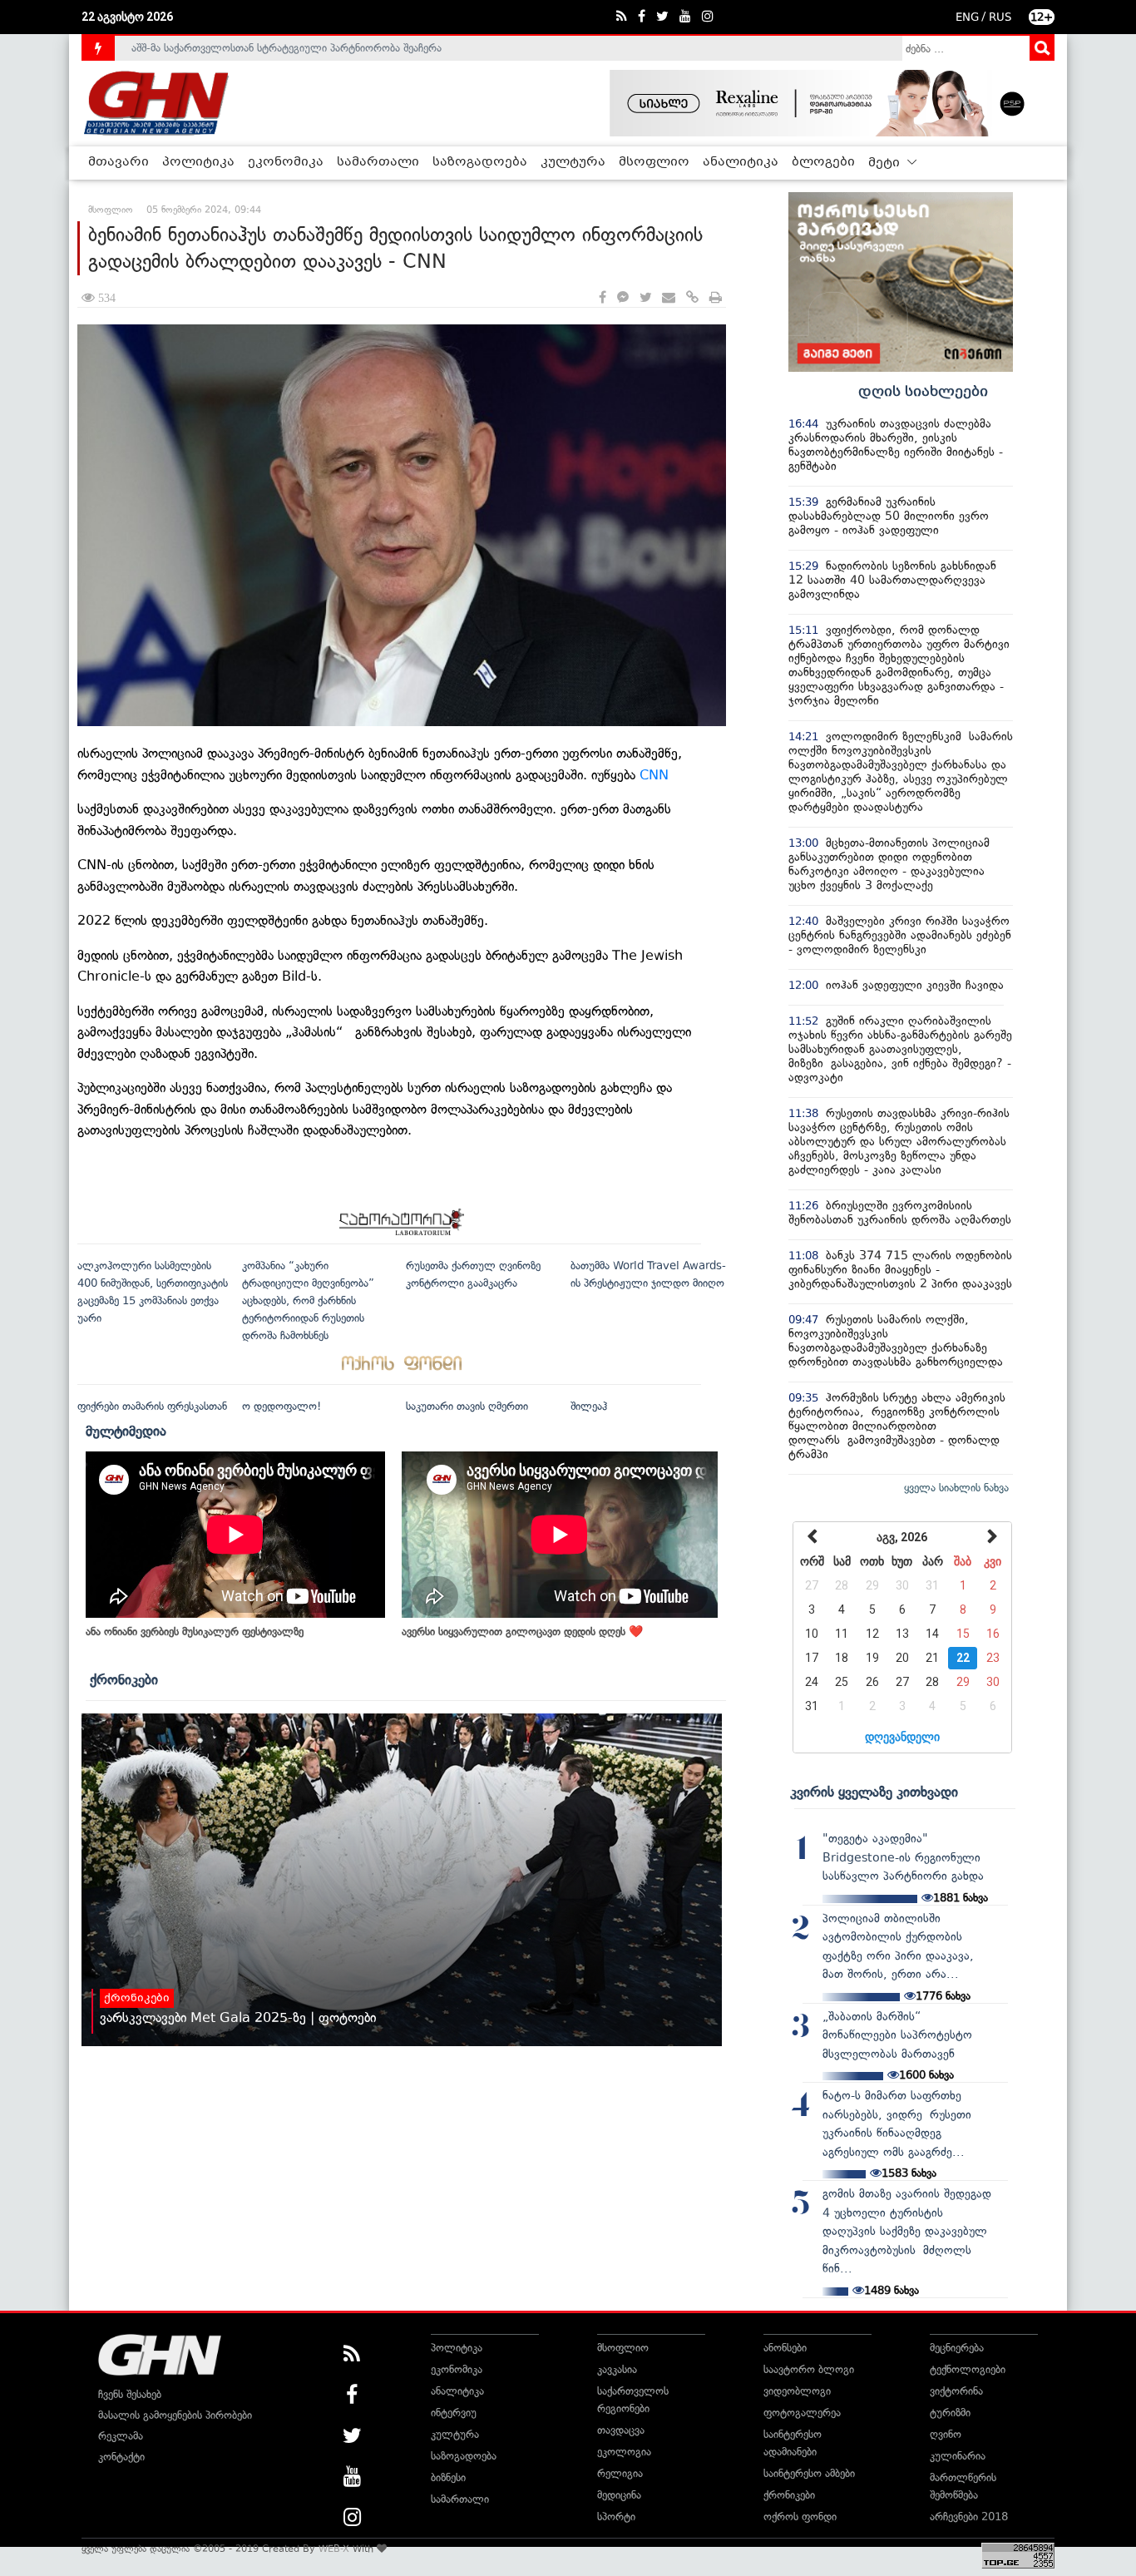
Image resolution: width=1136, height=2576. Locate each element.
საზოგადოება (480, 162)
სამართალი (378, 162)
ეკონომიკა (286, 162)
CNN (652, 775)
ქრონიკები (124, 1679)
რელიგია (620, 2473)
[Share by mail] (669, 298)
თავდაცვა (621, 2430)
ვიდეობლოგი (797, 2391)
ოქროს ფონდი (800, 2517)
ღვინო (946, 2434)
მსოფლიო (654, 162)
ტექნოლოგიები (968, 2369)
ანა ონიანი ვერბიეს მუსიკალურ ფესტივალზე (195, 1632)
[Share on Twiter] (645, 298)
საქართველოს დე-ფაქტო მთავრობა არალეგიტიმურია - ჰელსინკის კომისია (318, 48)
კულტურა (573, 162)
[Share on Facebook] (603, 298)
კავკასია (617, 2369)
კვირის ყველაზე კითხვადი (874, 1792)
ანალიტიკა (741, 162)
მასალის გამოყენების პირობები (175, 2415)
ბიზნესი (448, 2477)
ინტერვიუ (454, 2413)
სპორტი (616, 2517)
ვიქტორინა (956, 2391)
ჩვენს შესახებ (130, 2394)
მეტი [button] (886, 163)
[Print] (716, 298)
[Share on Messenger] (623, 298)
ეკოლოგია (624, 2452)
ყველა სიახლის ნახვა (956, 1488)
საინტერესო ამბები (809, 2473)
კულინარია (958, 2456)
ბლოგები (823, 162)
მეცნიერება (957, 2348)
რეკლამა (121, 2436)
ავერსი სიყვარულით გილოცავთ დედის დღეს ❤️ (522, 1632)
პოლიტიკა (198, 162)
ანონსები (785, 2348)
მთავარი (119, 162)
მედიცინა (619, 2495)
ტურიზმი (950, 2413)
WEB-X (334, 2549)
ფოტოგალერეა (802, 2413)
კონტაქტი (121, 2457)
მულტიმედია (126, 1431)
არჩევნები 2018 (969, 2517)
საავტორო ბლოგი (809, 2369)
